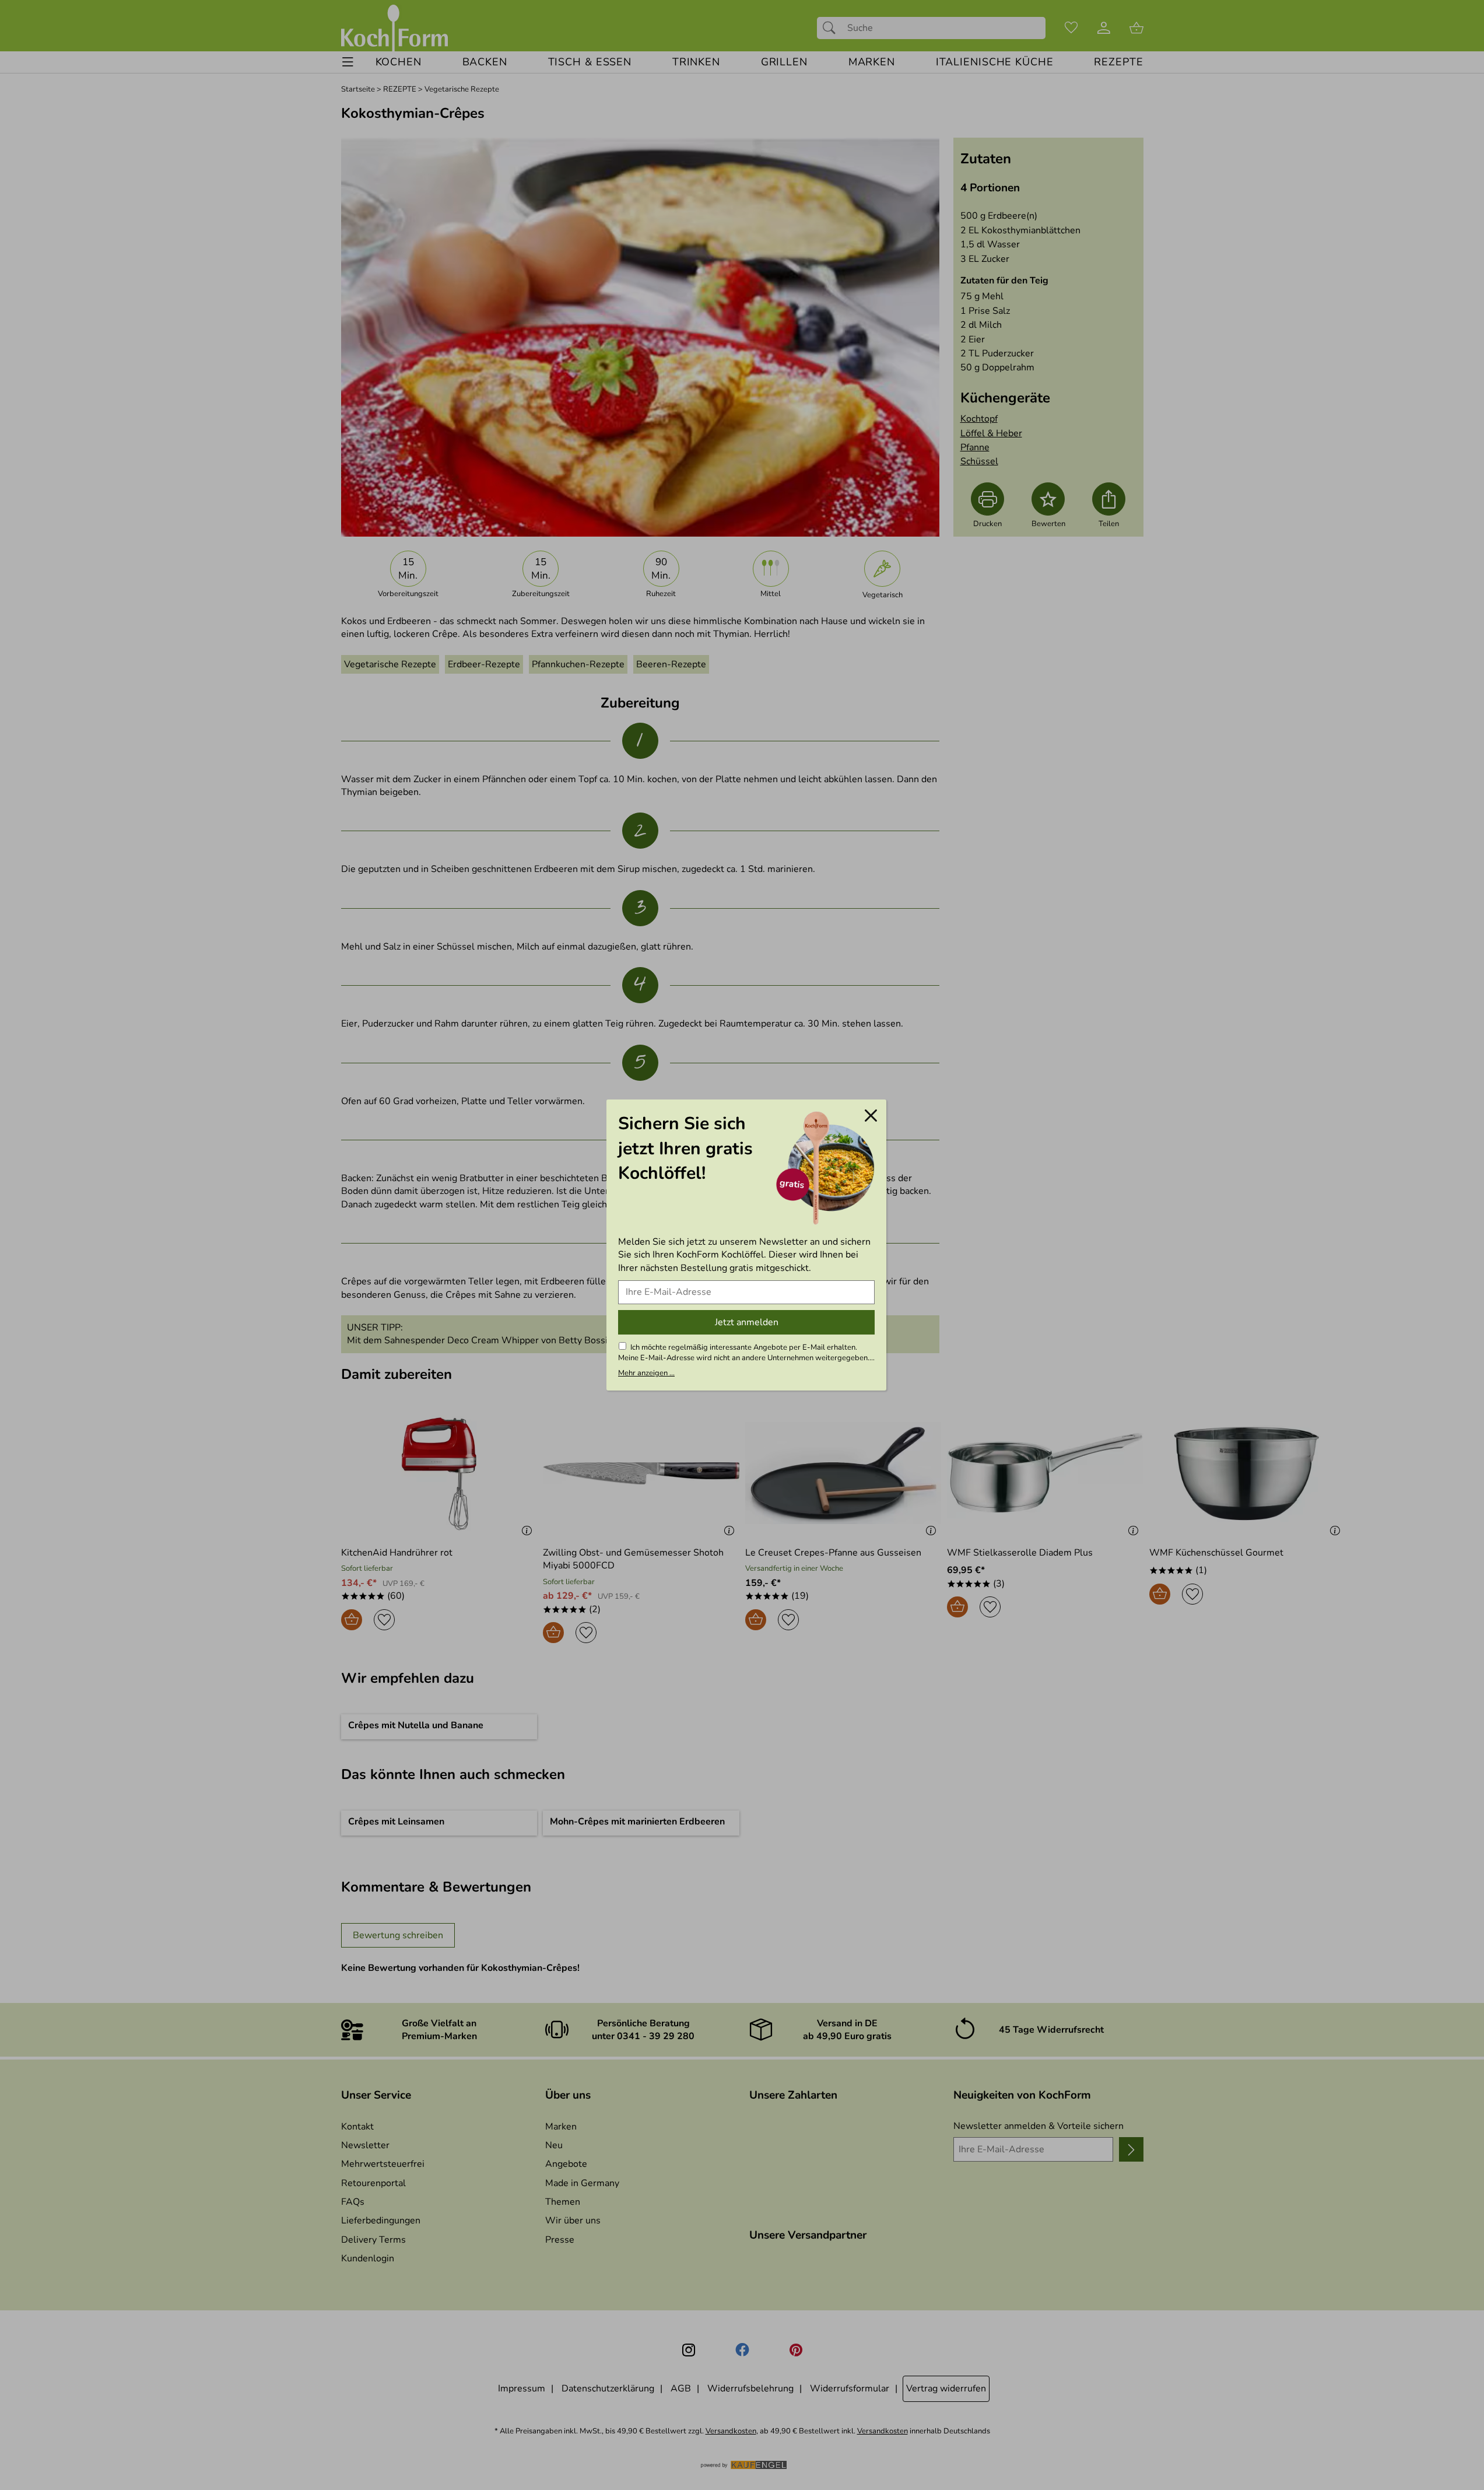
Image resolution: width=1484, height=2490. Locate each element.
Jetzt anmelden (747, 1322)
